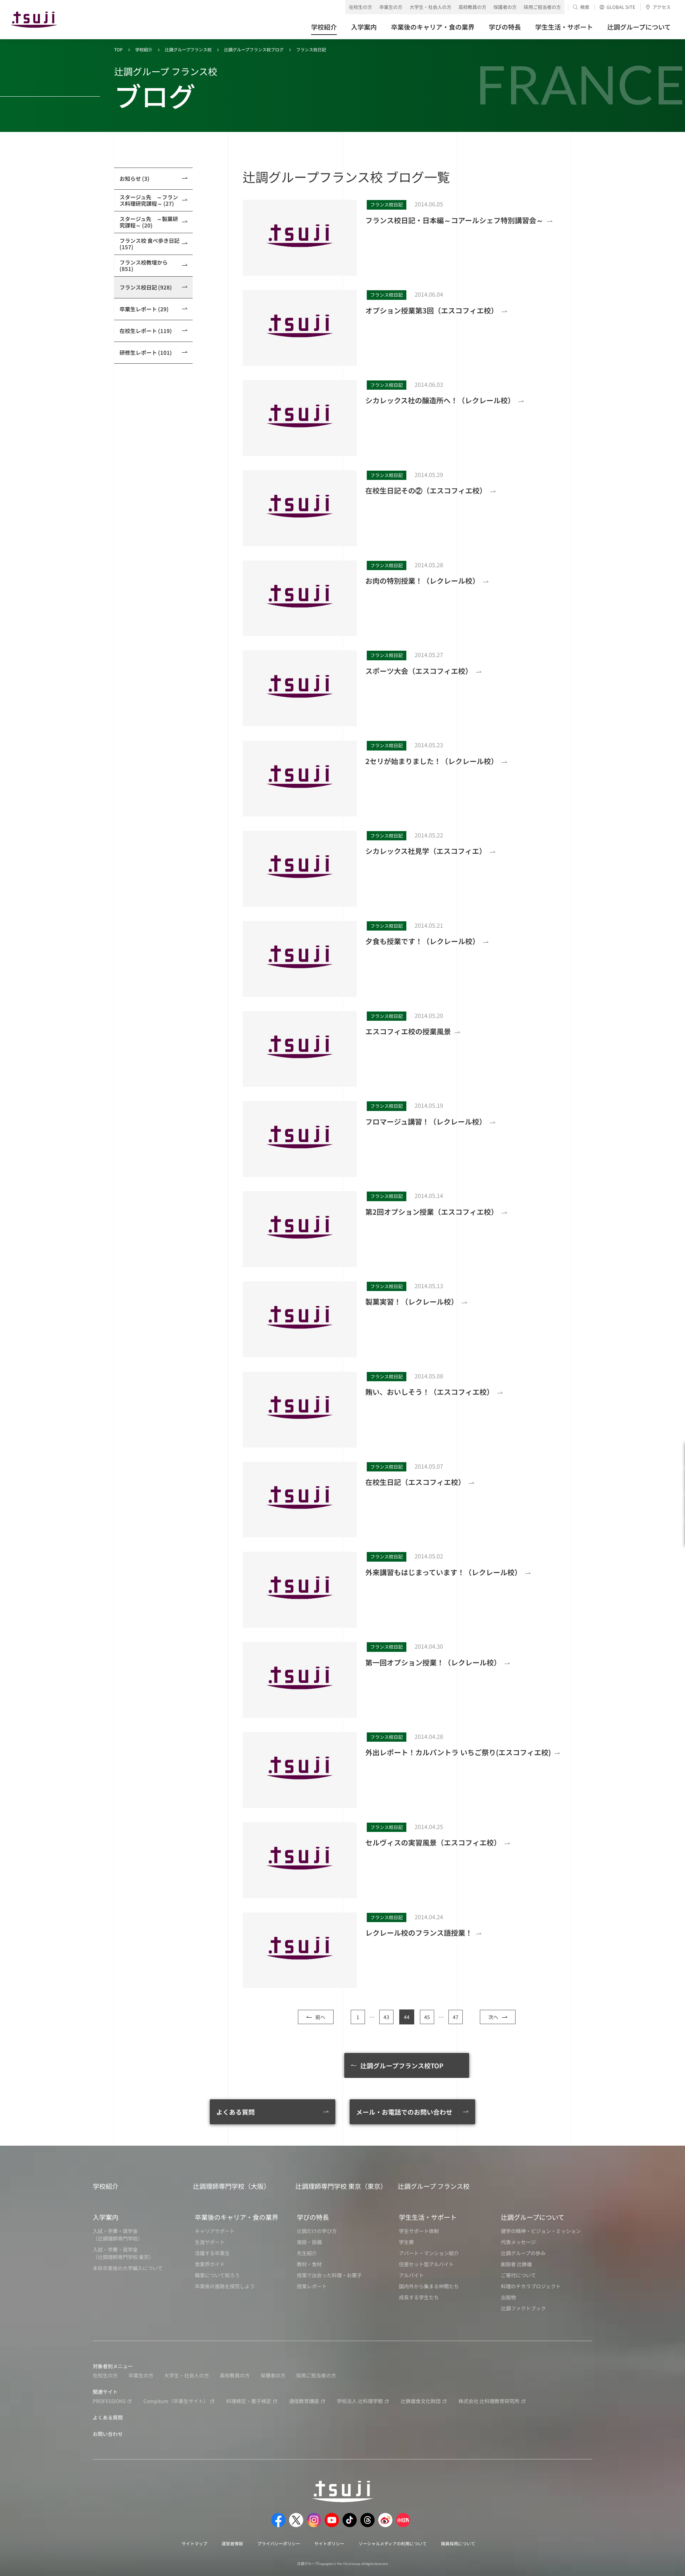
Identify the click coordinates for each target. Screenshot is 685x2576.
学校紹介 (144, 49)
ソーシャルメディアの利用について (393, 2543)
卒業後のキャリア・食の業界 (237, 2217)
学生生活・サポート (428, 2217)
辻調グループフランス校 (188, 49)
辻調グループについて (533, 2217)
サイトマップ (194, 2543)
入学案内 (106, 2217)
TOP (118, 49)
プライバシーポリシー (279, 2543)
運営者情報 (232, 2543)
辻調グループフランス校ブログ (254, 49)
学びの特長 (313, 2217)
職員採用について (458, 2543)
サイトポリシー (329, 2543)
